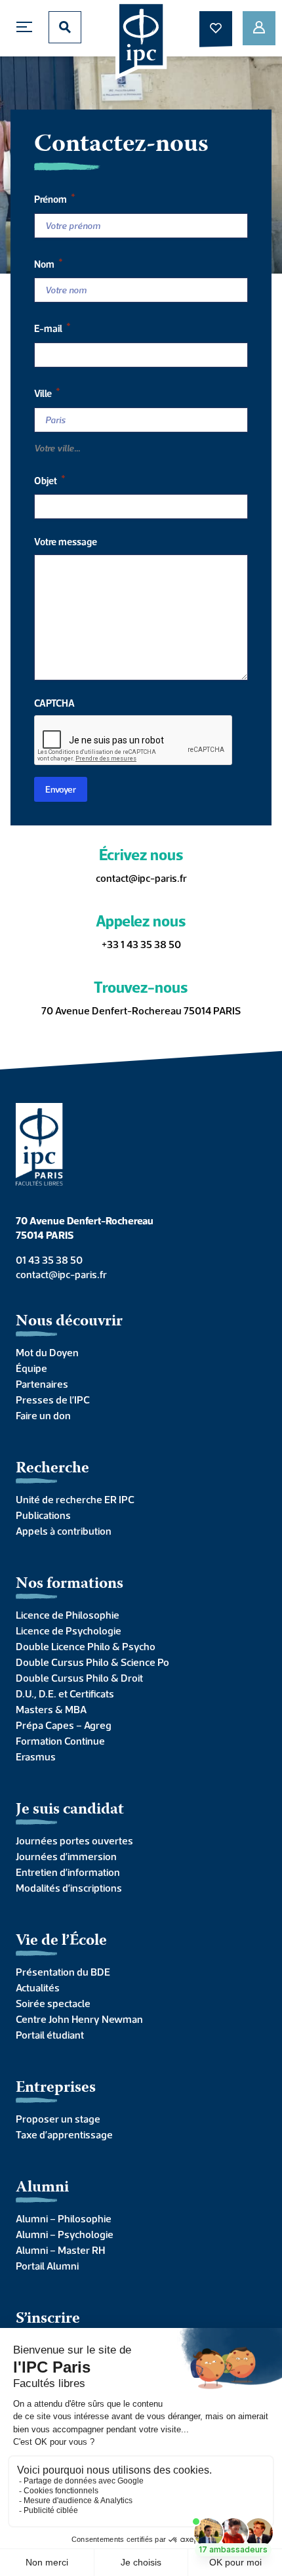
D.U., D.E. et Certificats (65, 1693)
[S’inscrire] (259, 28)
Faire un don (43, 1415)
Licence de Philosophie (68, 1615)
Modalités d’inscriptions (69, 1888)
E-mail (52, 327)
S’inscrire (48, 2319)
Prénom (55, 198)
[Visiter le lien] (141, 40)
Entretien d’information (68, 1872)
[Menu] (28, 27)
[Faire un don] (216, 28)
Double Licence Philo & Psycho (86, 1646)
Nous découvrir (69, 1322)
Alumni (42, 2188)
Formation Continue (60, 1741)
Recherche (52, 1469)
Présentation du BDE (63, 1972)
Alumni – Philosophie (64, 2218)
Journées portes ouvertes (74, 1840)
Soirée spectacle (53, 2003)
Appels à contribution (64, 1531)
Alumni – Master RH (60, 2250)
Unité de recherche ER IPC (75, 1499)
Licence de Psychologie (69, 1631)
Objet (50, 479)
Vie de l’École (61, 1941)
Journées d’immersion (66, 1856)
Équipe (31, 1368)
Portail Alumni (47, 2266)
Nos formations (70, 1584)
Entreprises (56, 2088)
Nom (49, 263)
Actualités (38, 1987)
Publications (43, 1515)
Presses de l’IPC (53, 1400)
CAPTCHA (54, 703)
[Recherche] (65, 27)
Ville (47, 392)
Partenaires (42, 1384)
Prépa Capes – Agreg (64, 1725)
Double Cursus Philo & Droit (79, 1678)
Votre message (66, 542)
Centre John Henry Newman (79, 2019)
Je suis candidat (70, 1810)
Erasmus (36, 1756)
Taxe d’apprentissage (64, 2134)
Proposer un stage (58, 2119)
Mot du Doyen (47, 1352)
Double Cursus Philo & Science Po (92, 1662)
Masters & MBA (51, 1709)
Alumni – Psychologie (65, 2234)
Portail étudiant (50, 2035)
